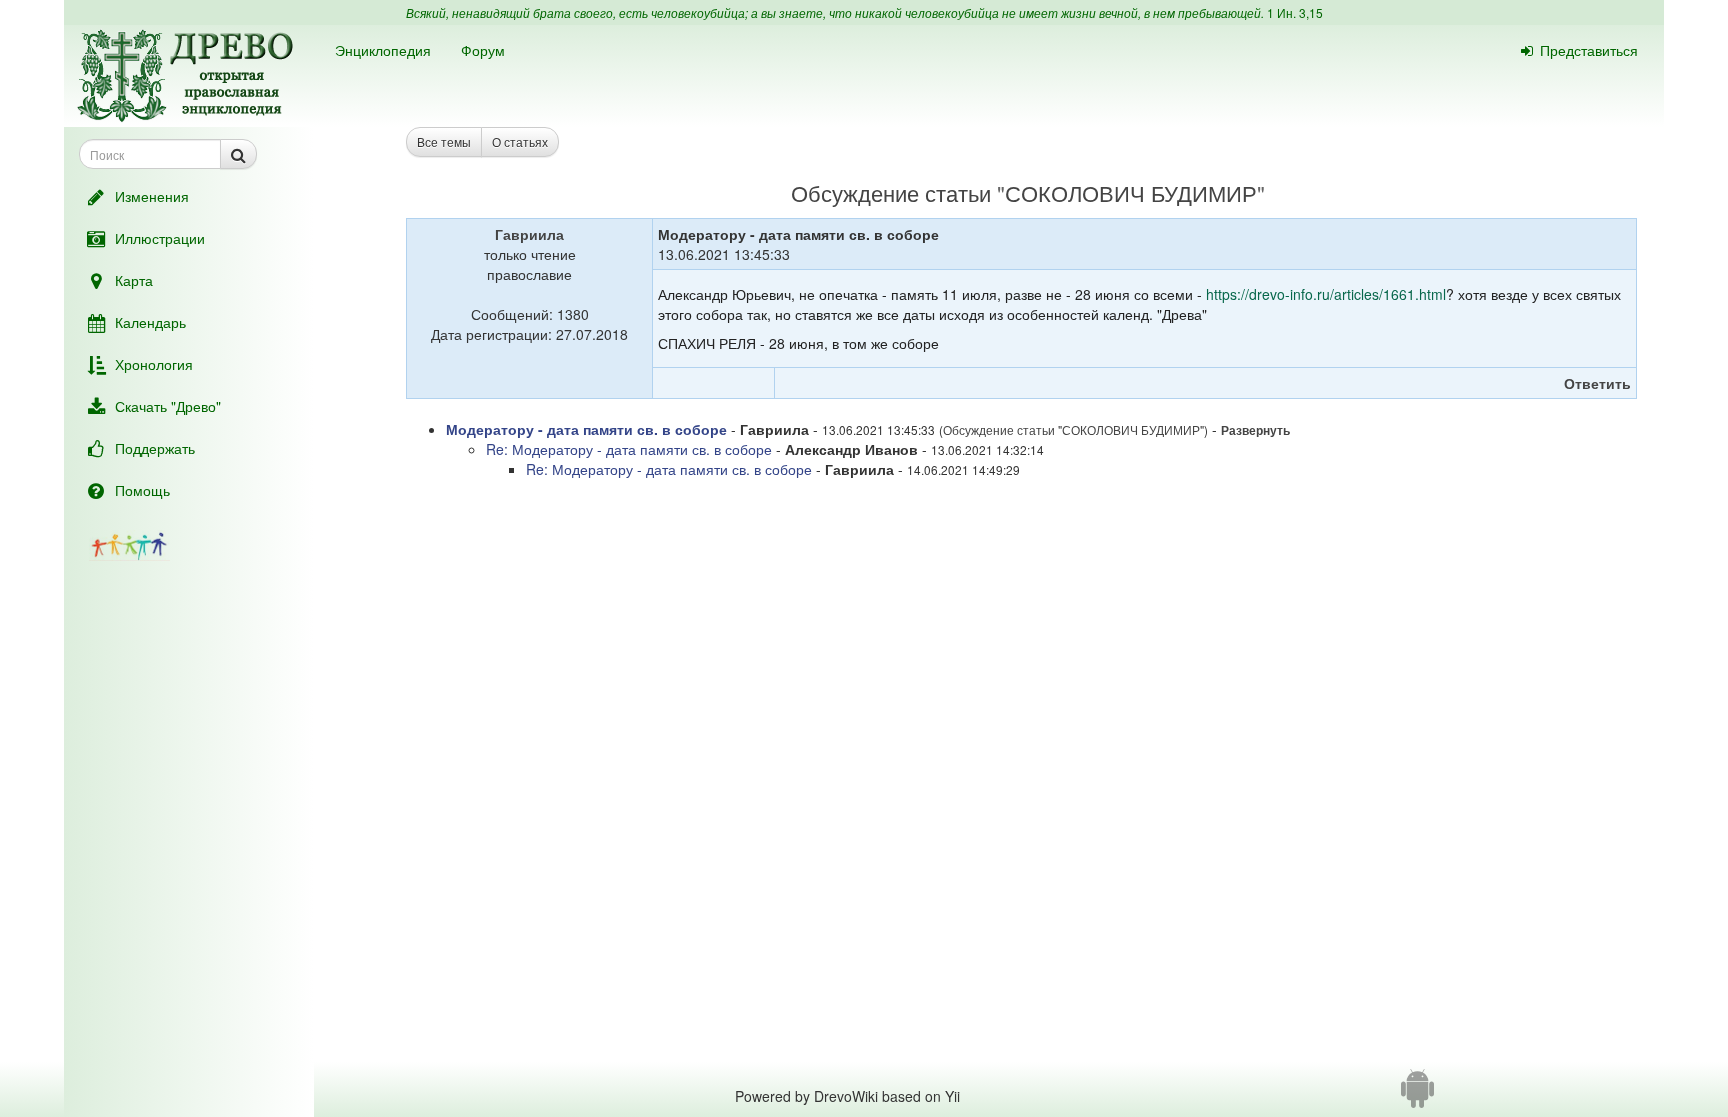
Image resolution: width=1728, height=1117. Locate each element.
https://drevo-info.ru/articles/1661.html (1326, 294)
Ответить (1597, 383)
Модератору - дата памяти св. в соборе (586, 429)
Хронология (154, 364)
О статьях (520, 141)
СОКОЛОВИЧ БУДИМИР (1131, 192)
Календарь (150, 322)
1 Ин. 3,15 (1295, 12)
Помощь (142, 490)
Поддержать (155, 448)
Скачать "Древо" (168, 406)
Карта (134, 280)
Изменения (152, 196)
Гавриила (529, 234)
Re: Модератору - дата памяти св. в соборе (629, 449)
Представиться (1589, 50)
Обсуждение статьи (891, 192)
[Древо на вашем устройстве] (1417, 1096)
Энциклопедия (383, 50)
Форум (483, 50)
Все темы (444, 141)
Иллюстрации (160, 238)
